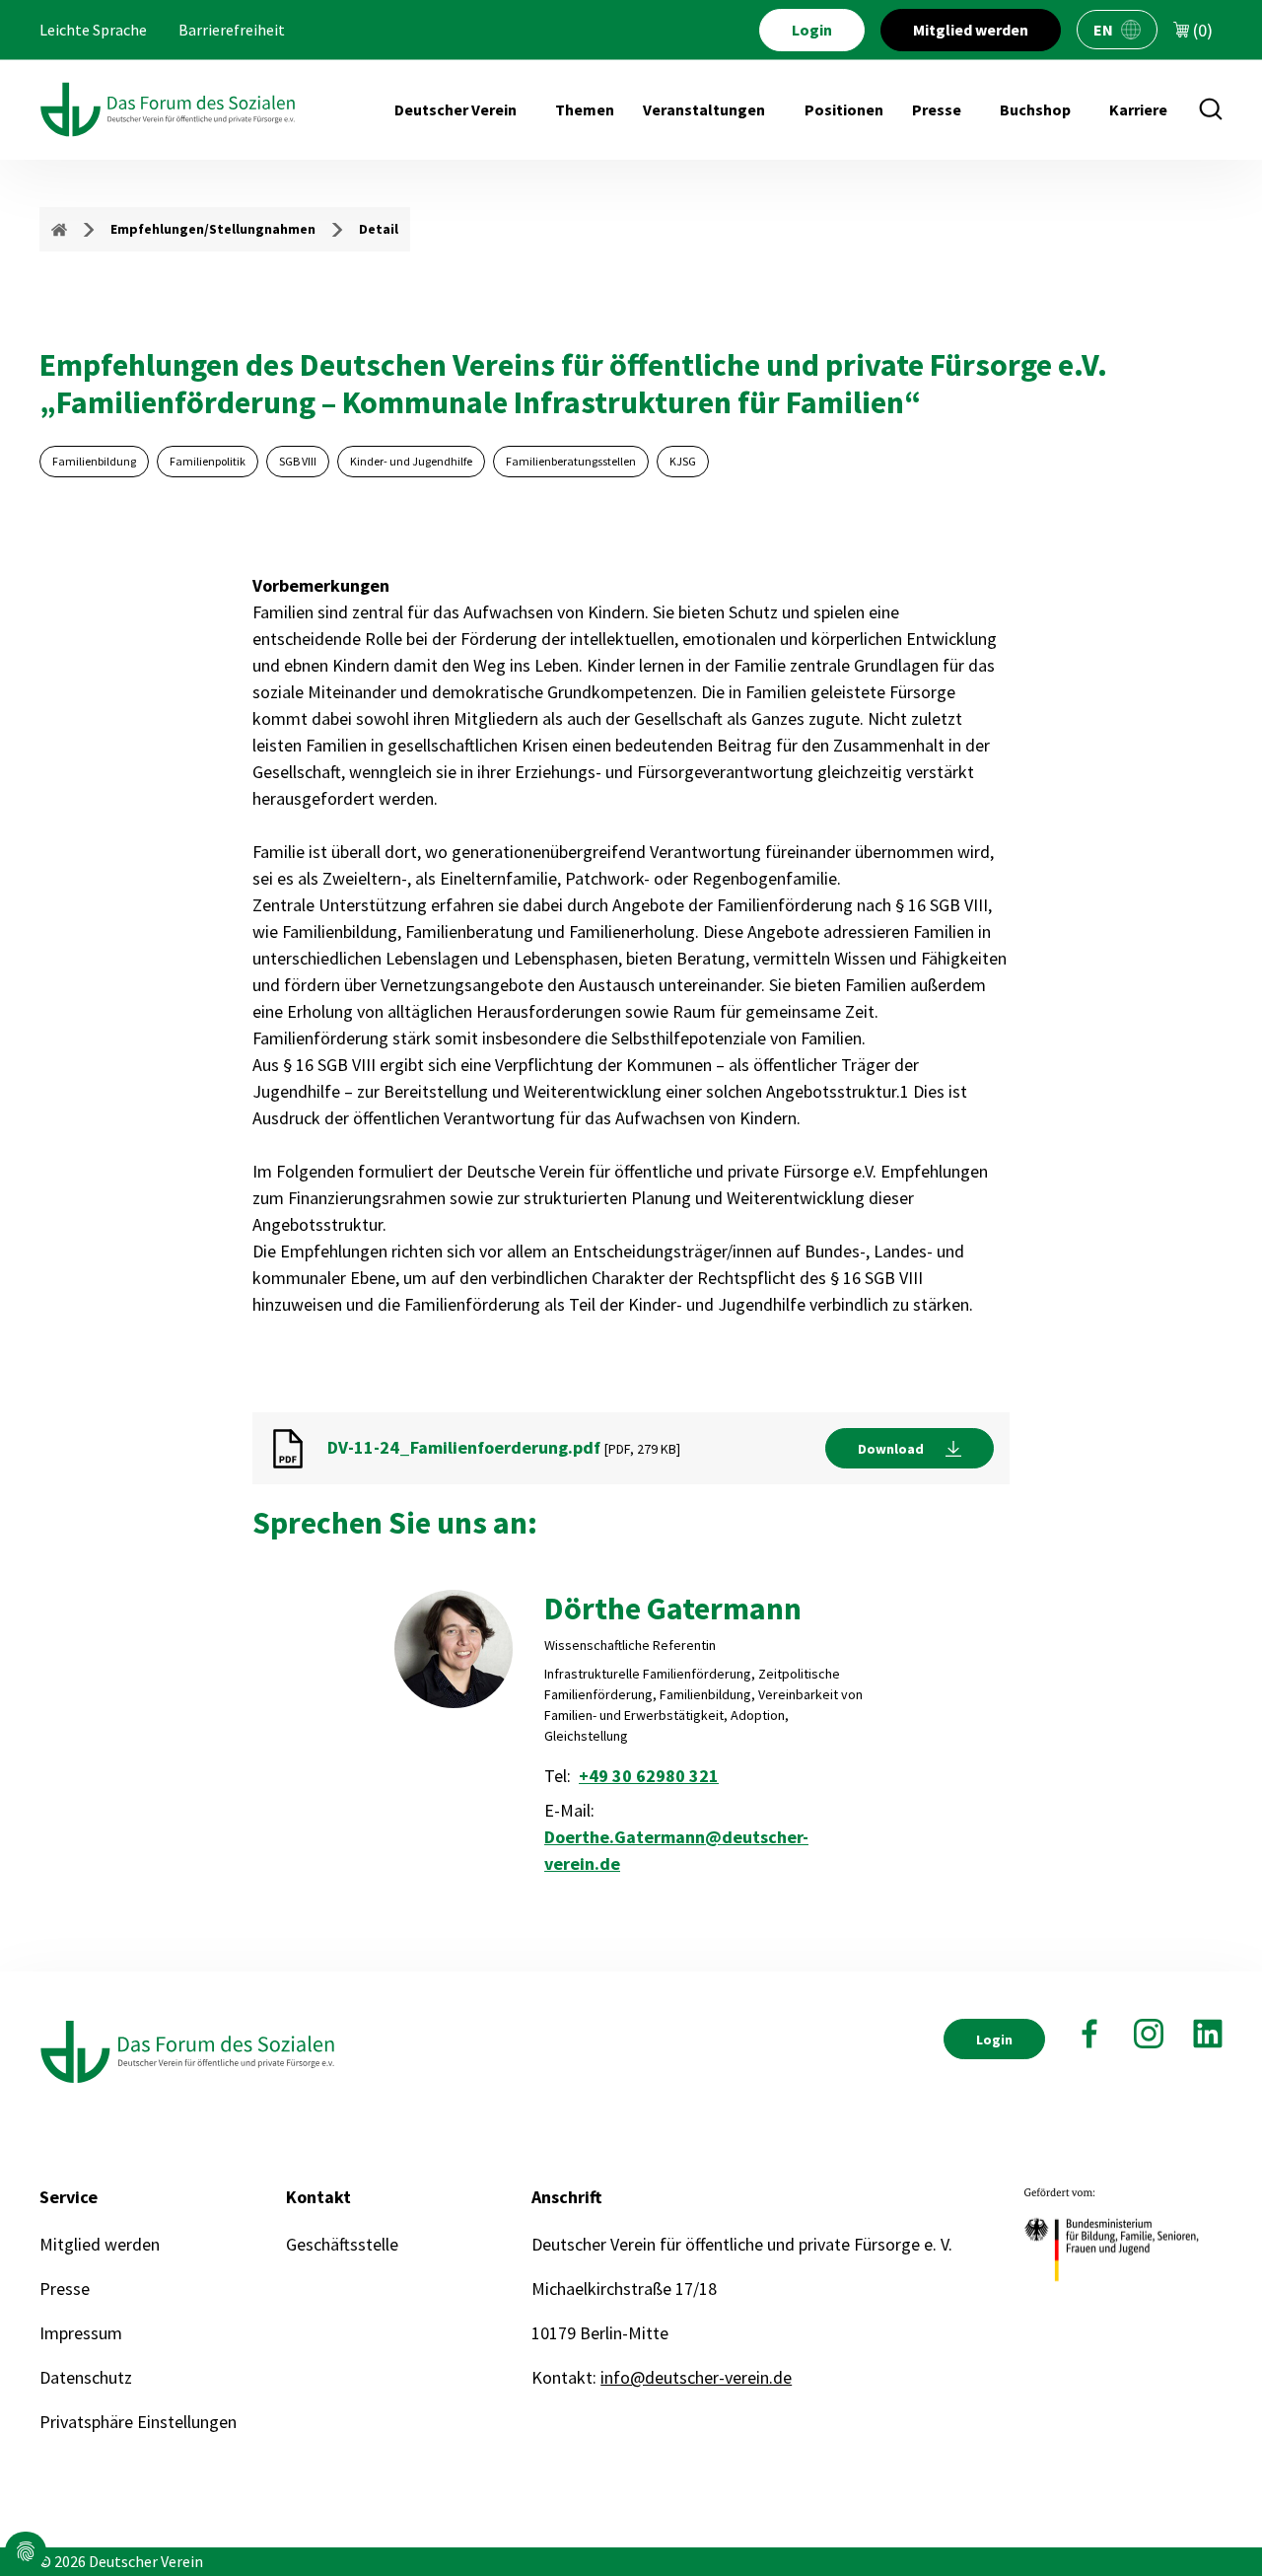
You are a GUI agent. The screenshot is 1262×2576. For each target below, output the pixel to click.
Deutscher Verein (456, 109)
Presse (937, 109)
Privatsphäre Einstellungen (138, 2422)
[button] (26, 2551)
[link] (910, 1448)
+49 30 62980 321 (649, 1776)
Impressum (81, 2333)
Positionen (844, 109)
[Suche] (1211, 109)
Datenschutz (86, 2377)
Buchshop (1035, 109)
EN (1103, 30)
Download (891, 1449)
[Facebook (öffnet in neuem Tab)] (1089, 2034)
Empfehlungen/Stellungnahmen (213, 229)
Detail (379, 229)
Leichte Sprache (93, 30)
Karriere (1138, 109)
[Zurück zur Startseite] (168, 109)
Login (812, 30)
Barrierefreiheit (232, 30)
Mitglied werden (971, 30)
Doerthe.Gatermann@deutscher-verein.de (676, 1850)
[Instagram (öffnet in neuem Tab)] (1149, 2034)
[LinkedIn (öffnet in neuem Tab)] (1208, 2034)
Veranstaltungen (704, 109)
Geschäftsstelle (342, 2244)
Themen (585, 109)
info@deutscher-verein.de (696, 2377)
